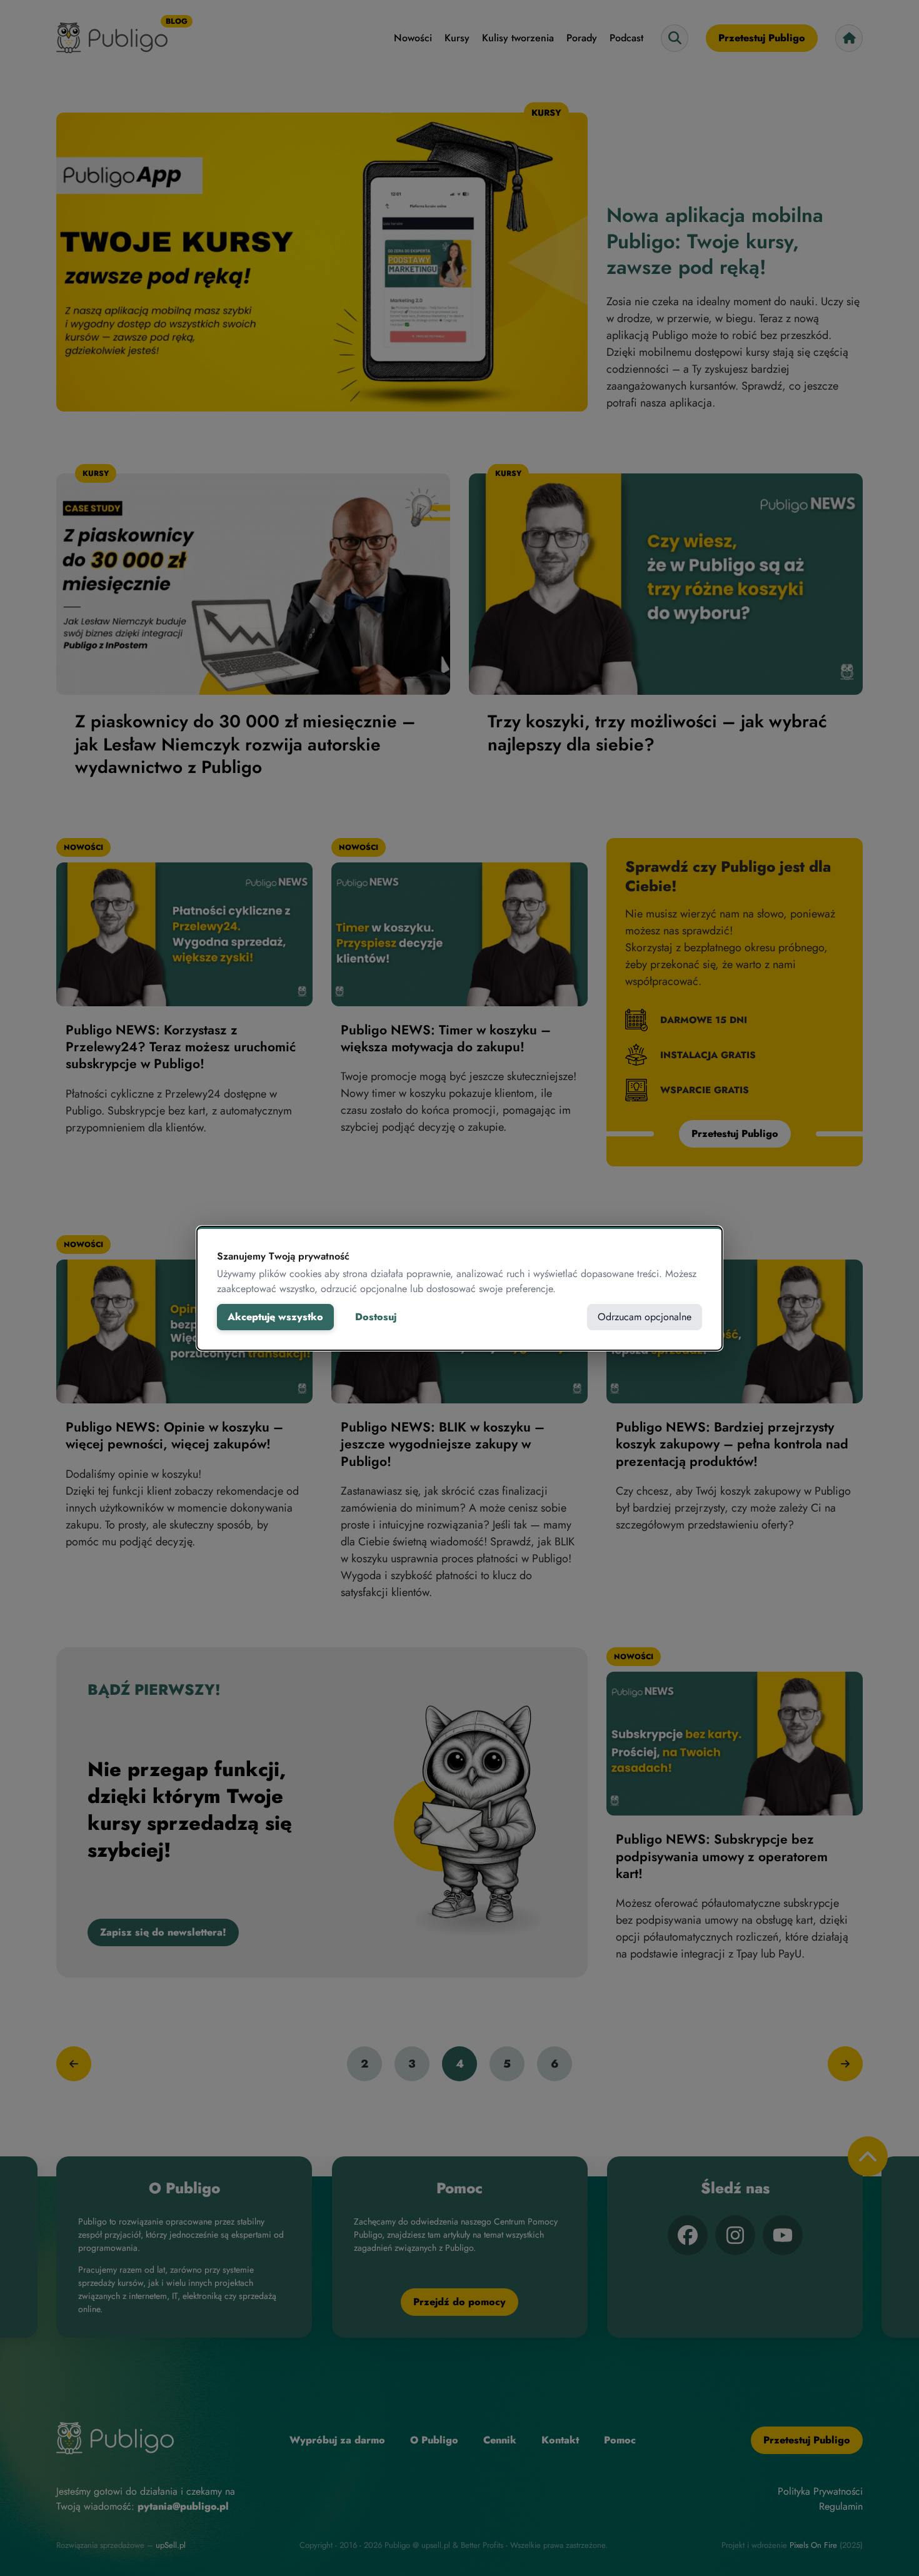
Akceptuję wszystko (275, 1317)
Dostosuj (376, 1317)
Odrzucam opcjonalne (645, 1317)
